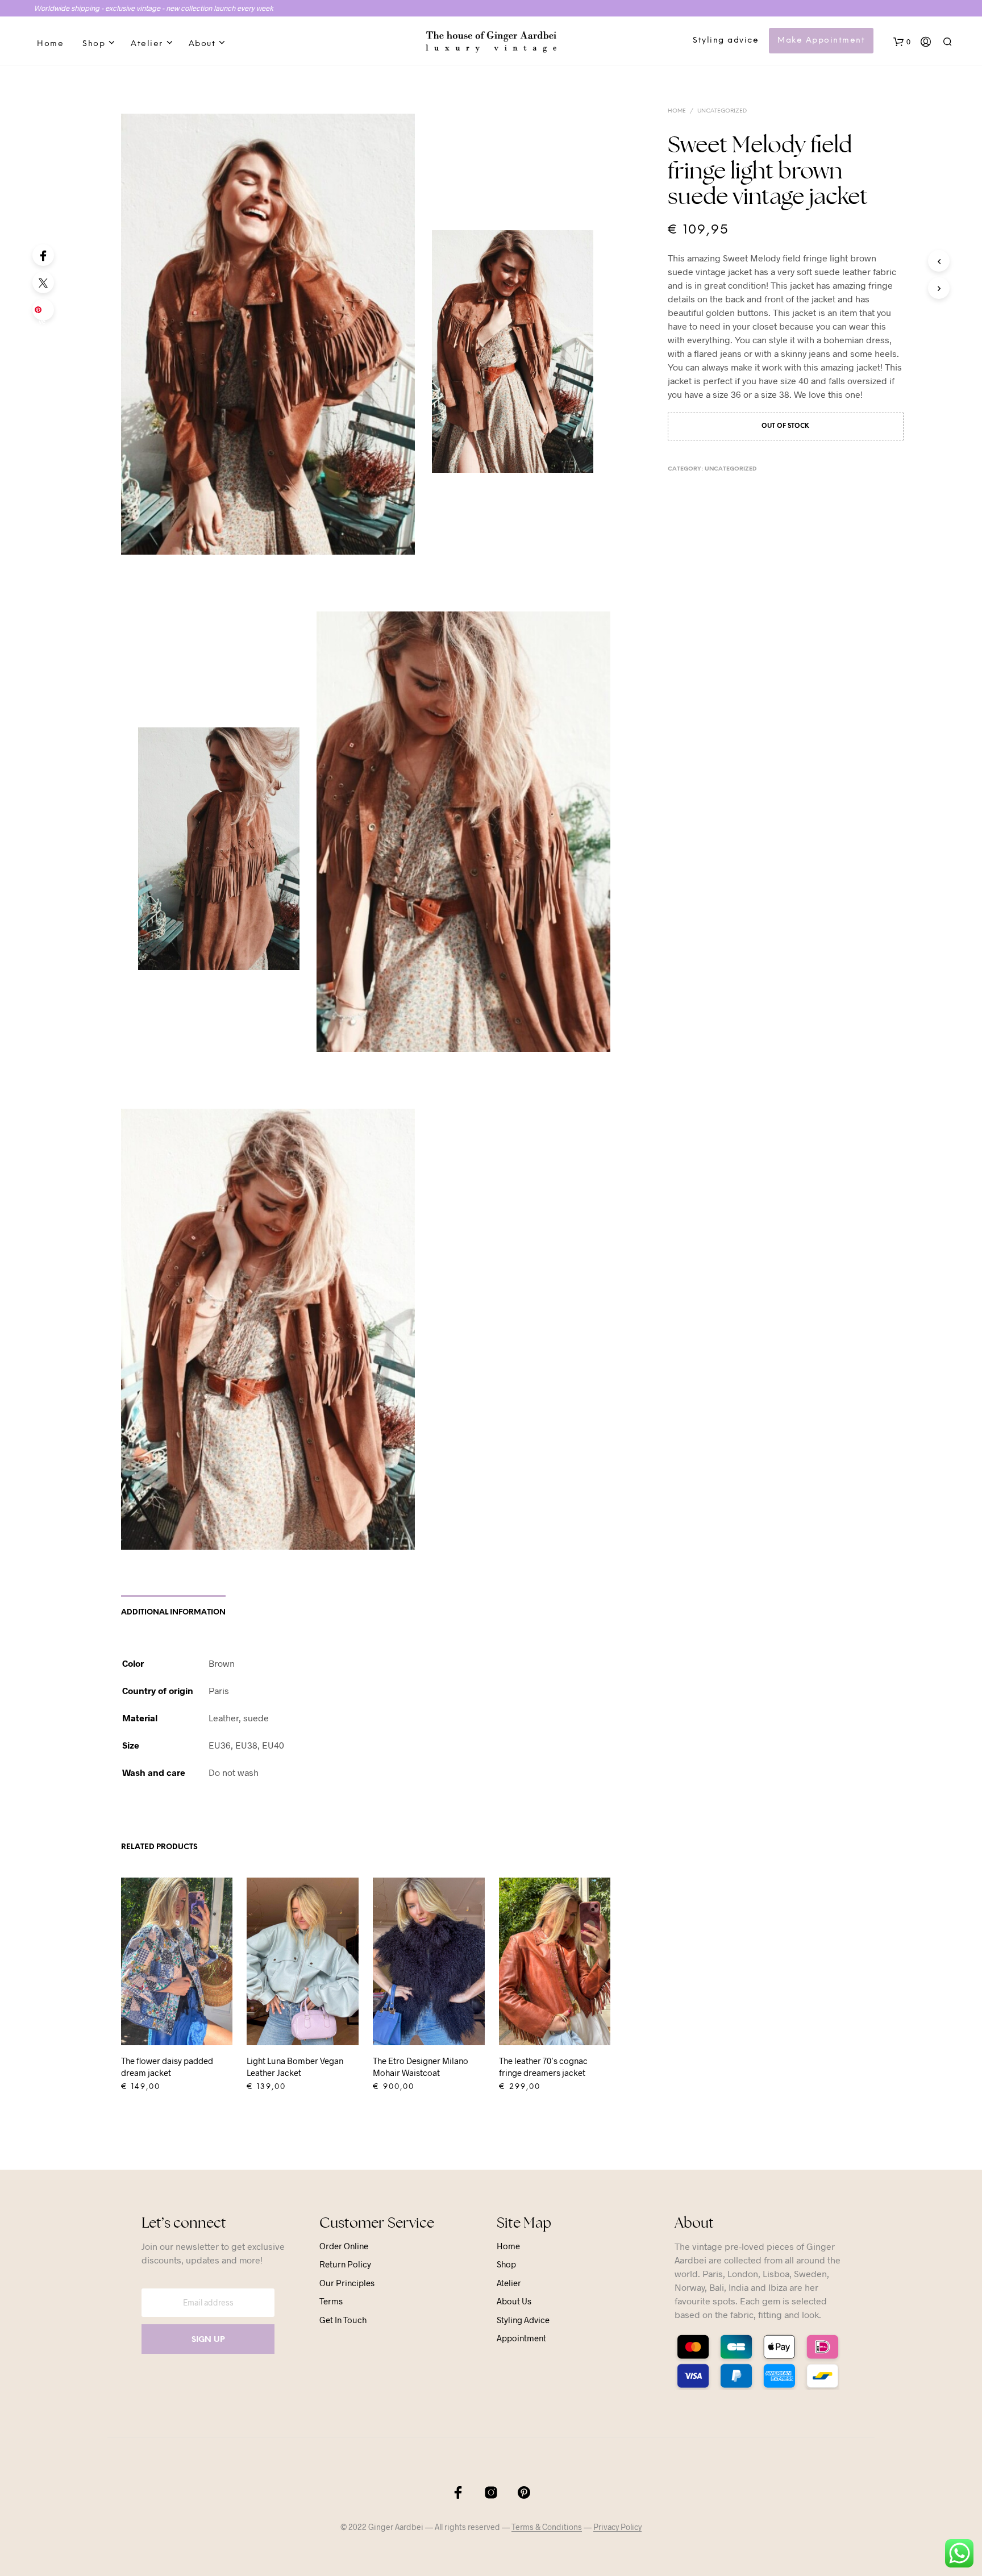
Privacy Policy (617, 2527)
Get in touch (343, 2320)
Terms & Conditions (547, 2527)
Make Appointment (821, 41)
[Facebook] (43, 255)
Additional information (173, 1612)
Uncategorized (722, 111)
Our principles (347, 2283)
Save (45, 313)
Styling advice (726, 41)
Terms (331, 2301)
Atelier (147, 44)
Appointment (521, 2338)
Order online (344, 2246)
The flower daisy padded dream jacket (167, 2067)
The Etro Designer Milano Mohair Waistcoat (421, 2067)
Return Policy (345, 2264)
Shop (94, 44)
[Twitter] (43, 282)
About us (514, 2301)
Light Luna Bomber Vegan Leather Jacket (295, 2067)
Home (50, 44)
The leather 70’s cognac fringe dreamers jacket (543, 2067)
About (202, 44)
